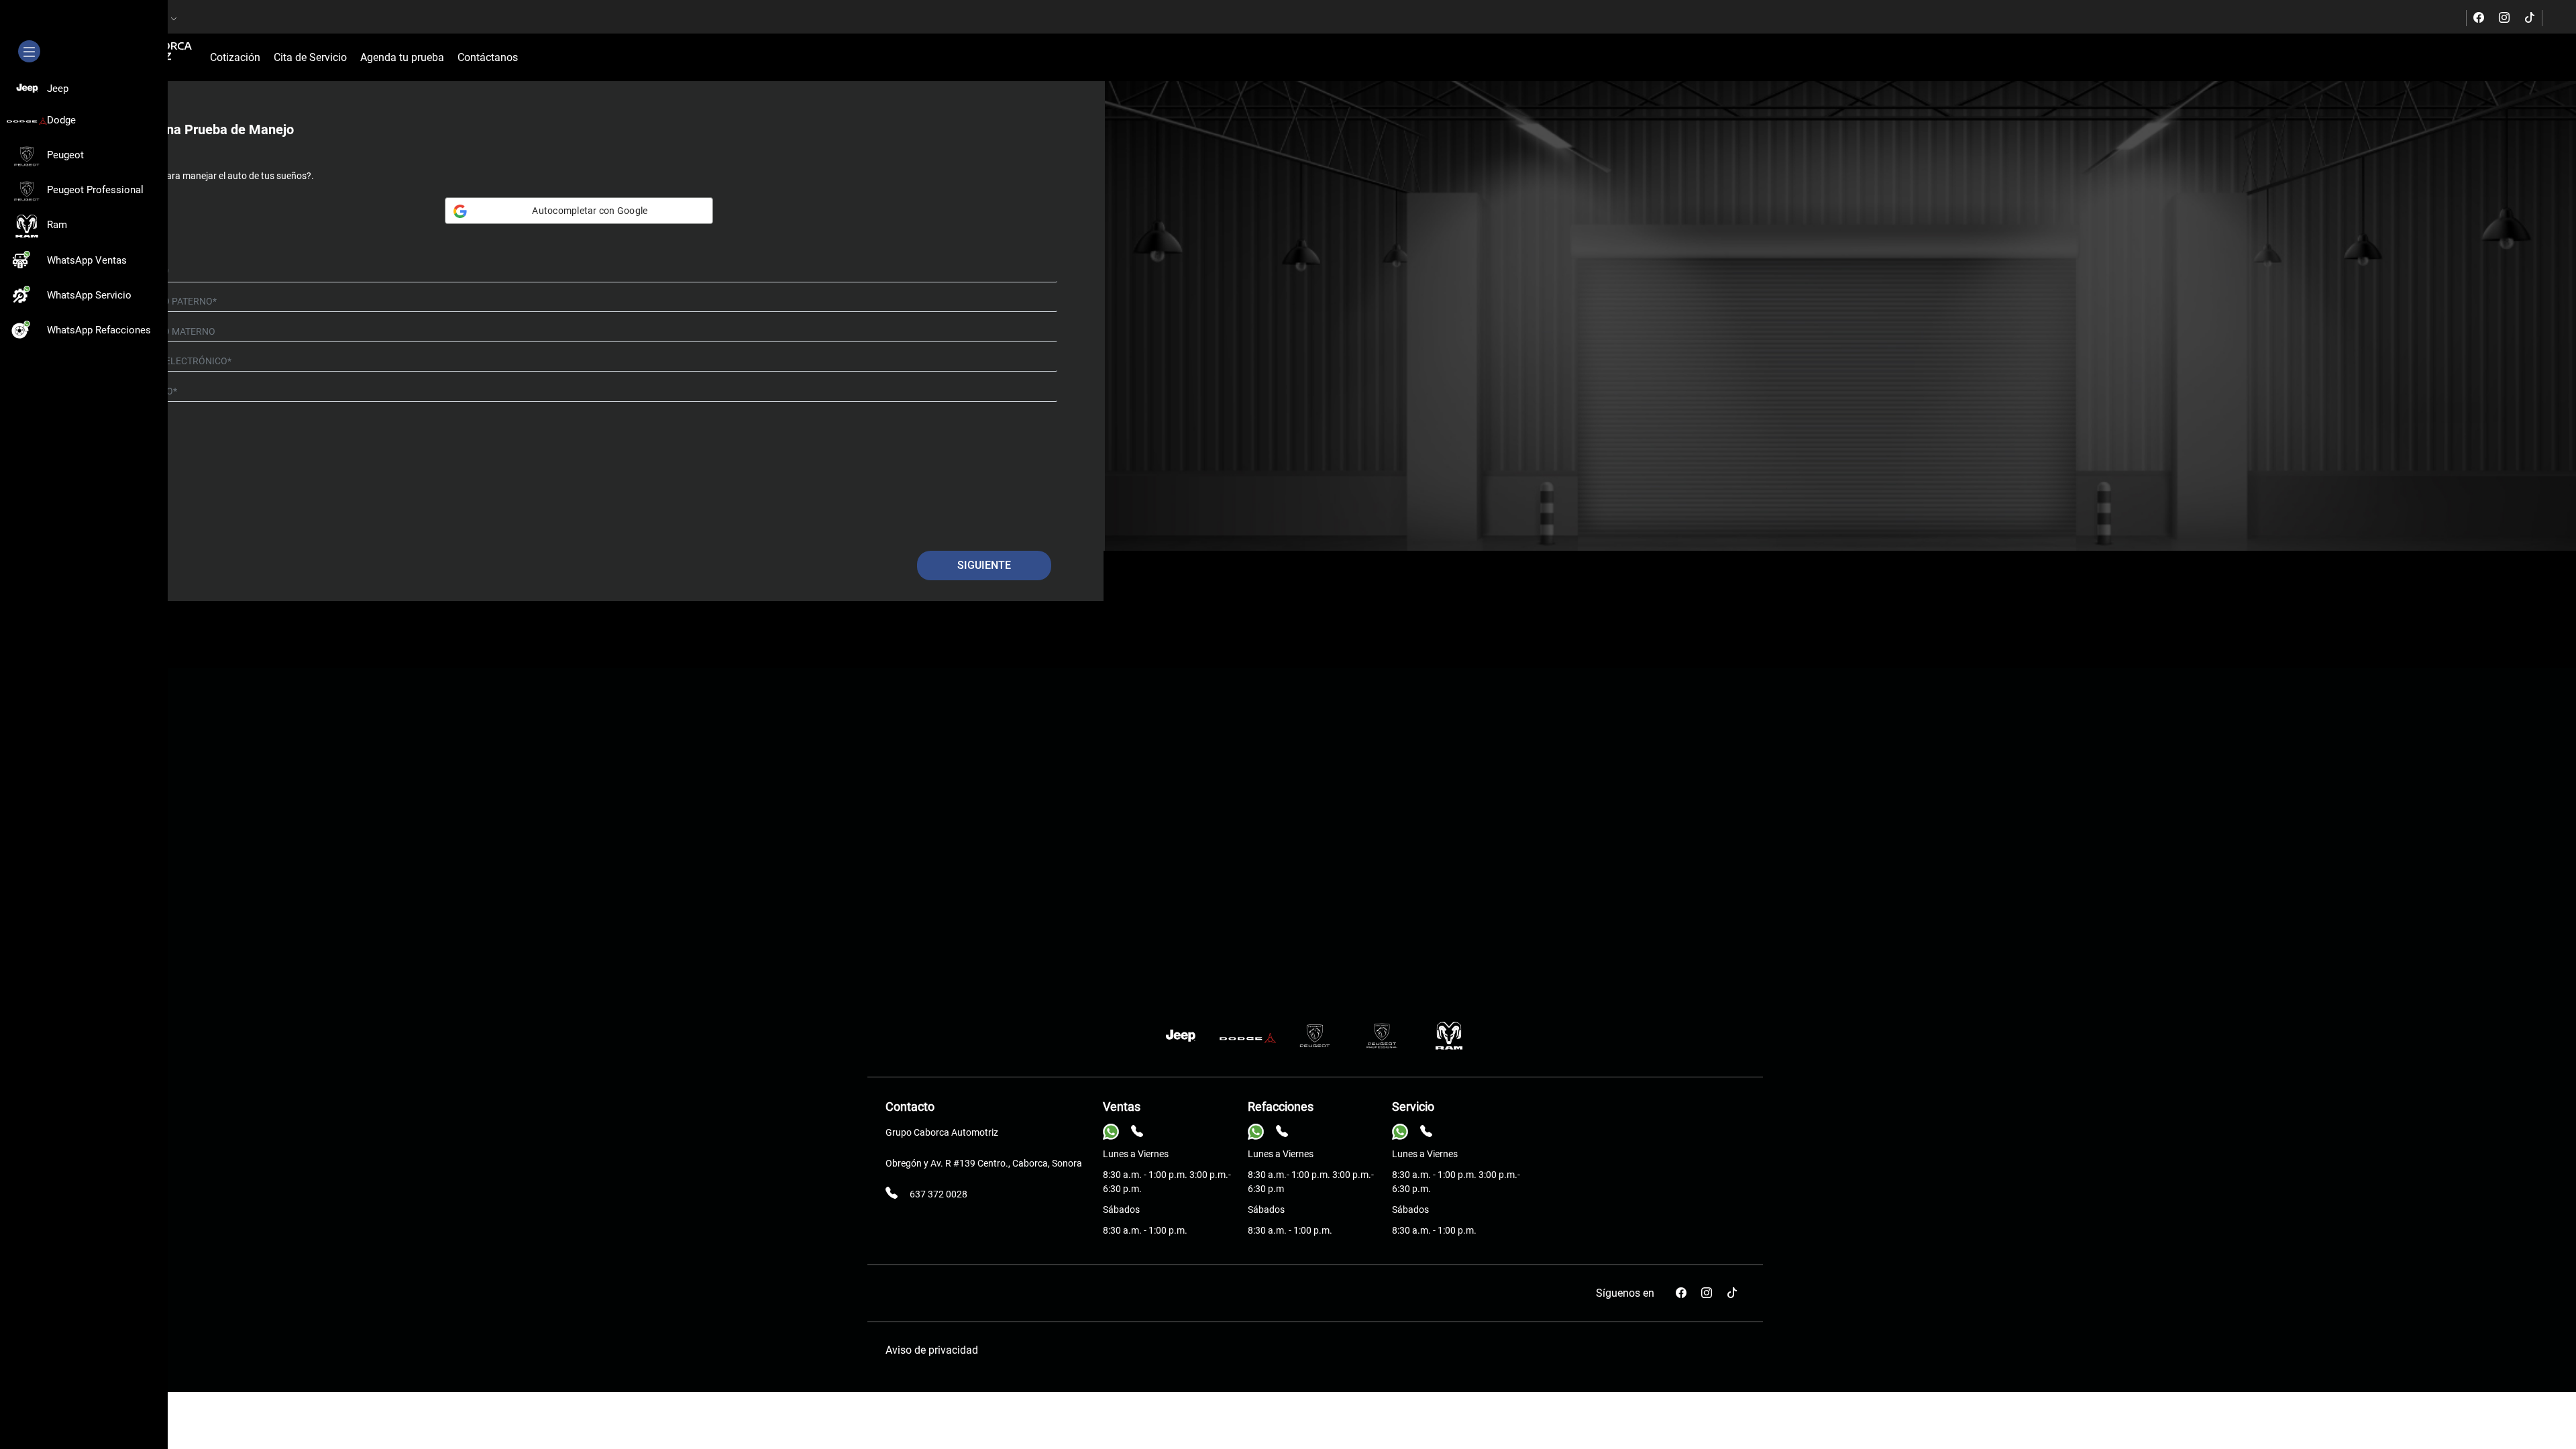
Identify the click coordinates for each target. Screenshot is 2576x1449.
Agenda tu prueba (402, 57)
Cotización (235, 57)
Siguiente (984, 565)
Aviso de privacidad (932, 1350)
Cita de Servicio (310, 57)
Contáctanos (488, 57)
